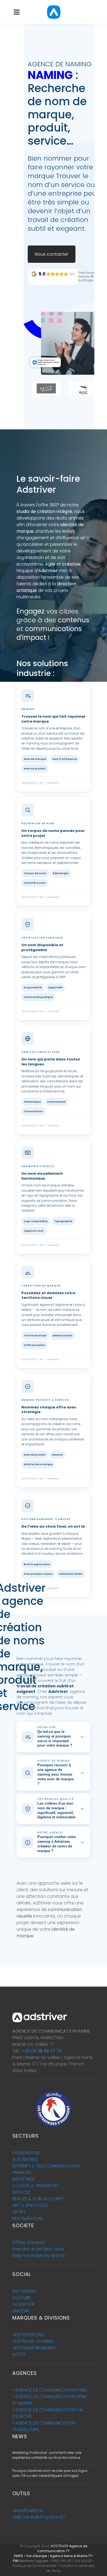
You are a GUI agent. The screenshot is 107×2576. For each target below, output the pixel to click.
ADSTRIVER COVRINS (33, 2341)
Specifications (28, 2510)
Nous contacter (52, 254)
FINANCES (22, 2173)
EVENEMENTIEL (26, 2153)
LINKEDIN (21, 2311)
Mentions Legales (34, 2561)
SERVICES (22, 2192)
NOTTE (19, 2354)
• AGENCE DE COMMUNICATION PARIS (50, 2390)
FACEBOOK (23, 2304)
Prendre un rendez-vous (38, 2249)
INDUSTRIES (23, 2179)
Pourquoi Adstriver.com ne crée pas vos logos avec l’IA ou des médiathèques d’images (50, 2473)
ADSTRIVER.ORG (28, 2335)
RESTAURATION (27, 2219)
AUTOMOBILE (25, 2159)
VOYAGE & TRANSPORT (36, 2186)
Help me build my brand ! (39, 2517)
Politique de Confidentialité (34, 2566)
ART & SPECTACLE (30, 2205)
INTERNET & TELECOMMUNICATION (46, 2166)
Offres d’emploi (29, 2242)
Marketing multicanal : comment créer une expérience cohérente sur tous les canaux (47, 2455)
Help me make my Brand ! (39, 2256)
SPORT (19, 2212)
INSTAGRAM (24, 2291)
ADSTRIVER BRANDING (34, 2348)
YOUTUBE (22, 2298)
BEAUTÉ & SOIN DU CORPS (38, 2199)
